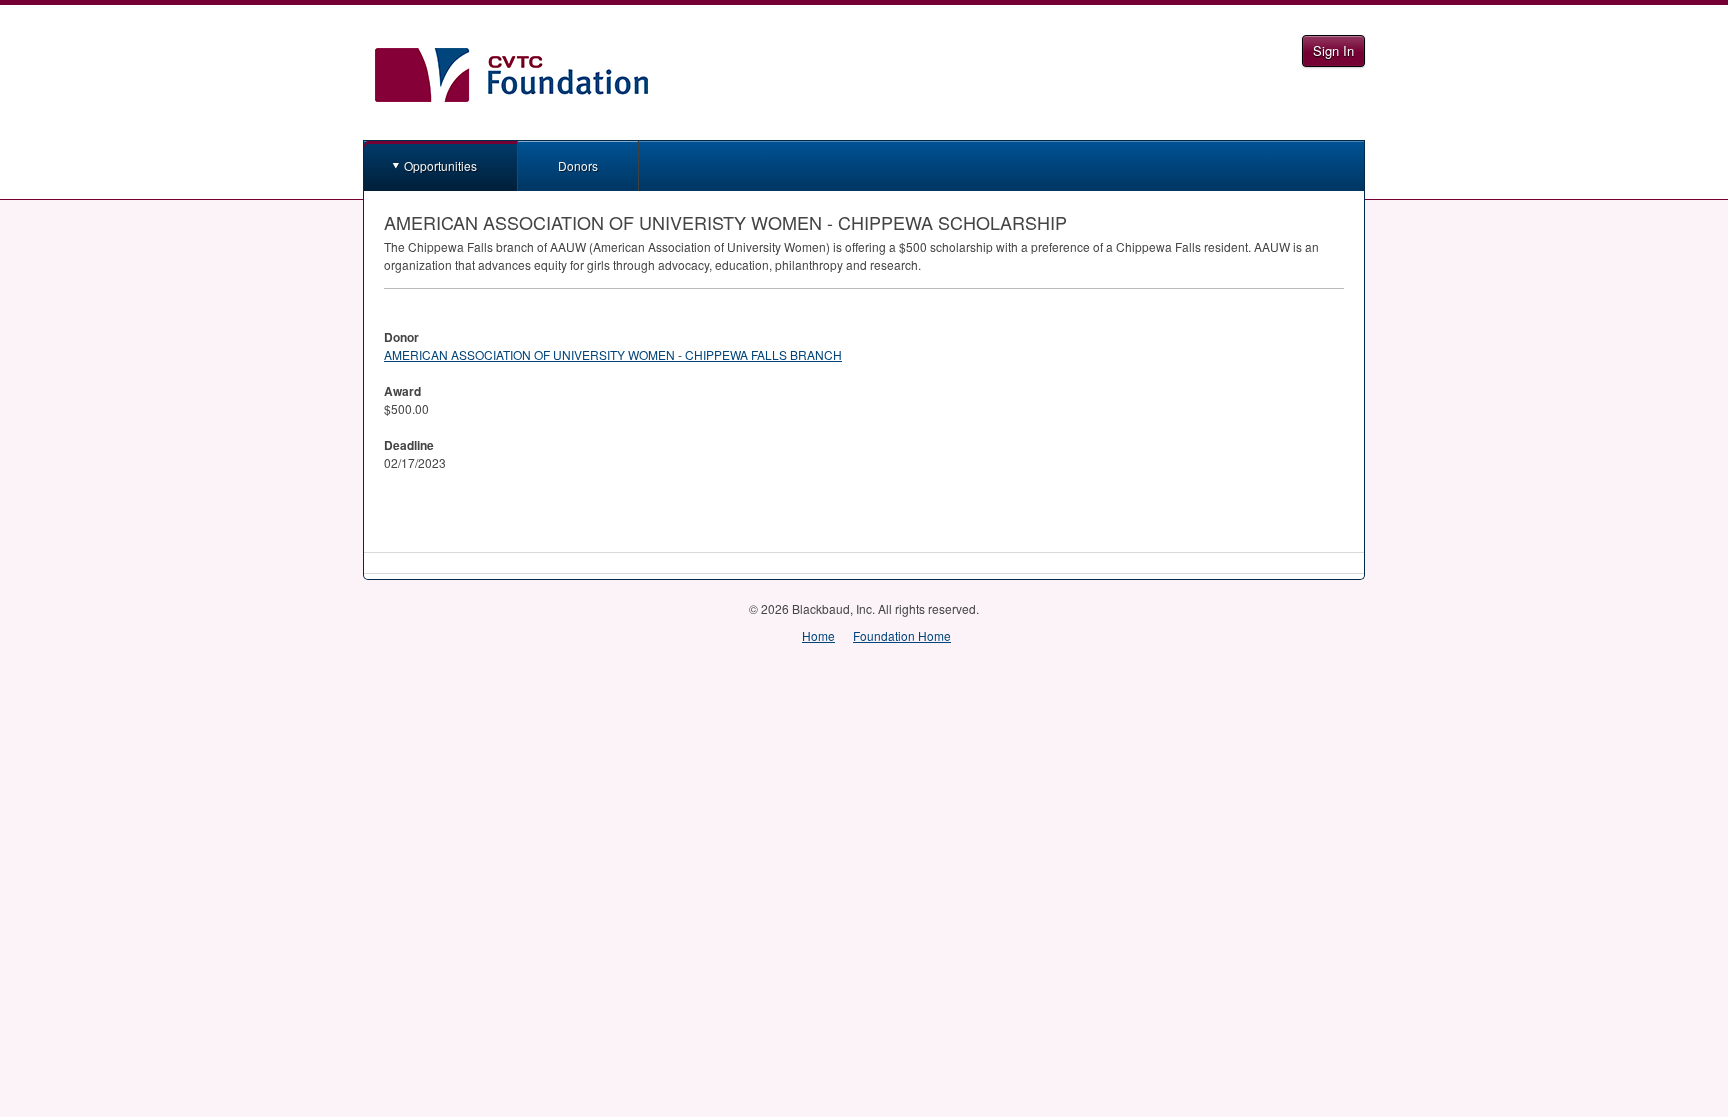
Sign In (1333, 50)
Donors (578, 165)
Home (818, 635)
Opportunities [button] (440, 165)
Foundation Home (902, 635)
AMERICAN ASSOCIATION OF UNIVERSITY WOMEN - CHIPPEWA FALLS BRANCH (613, 354)
